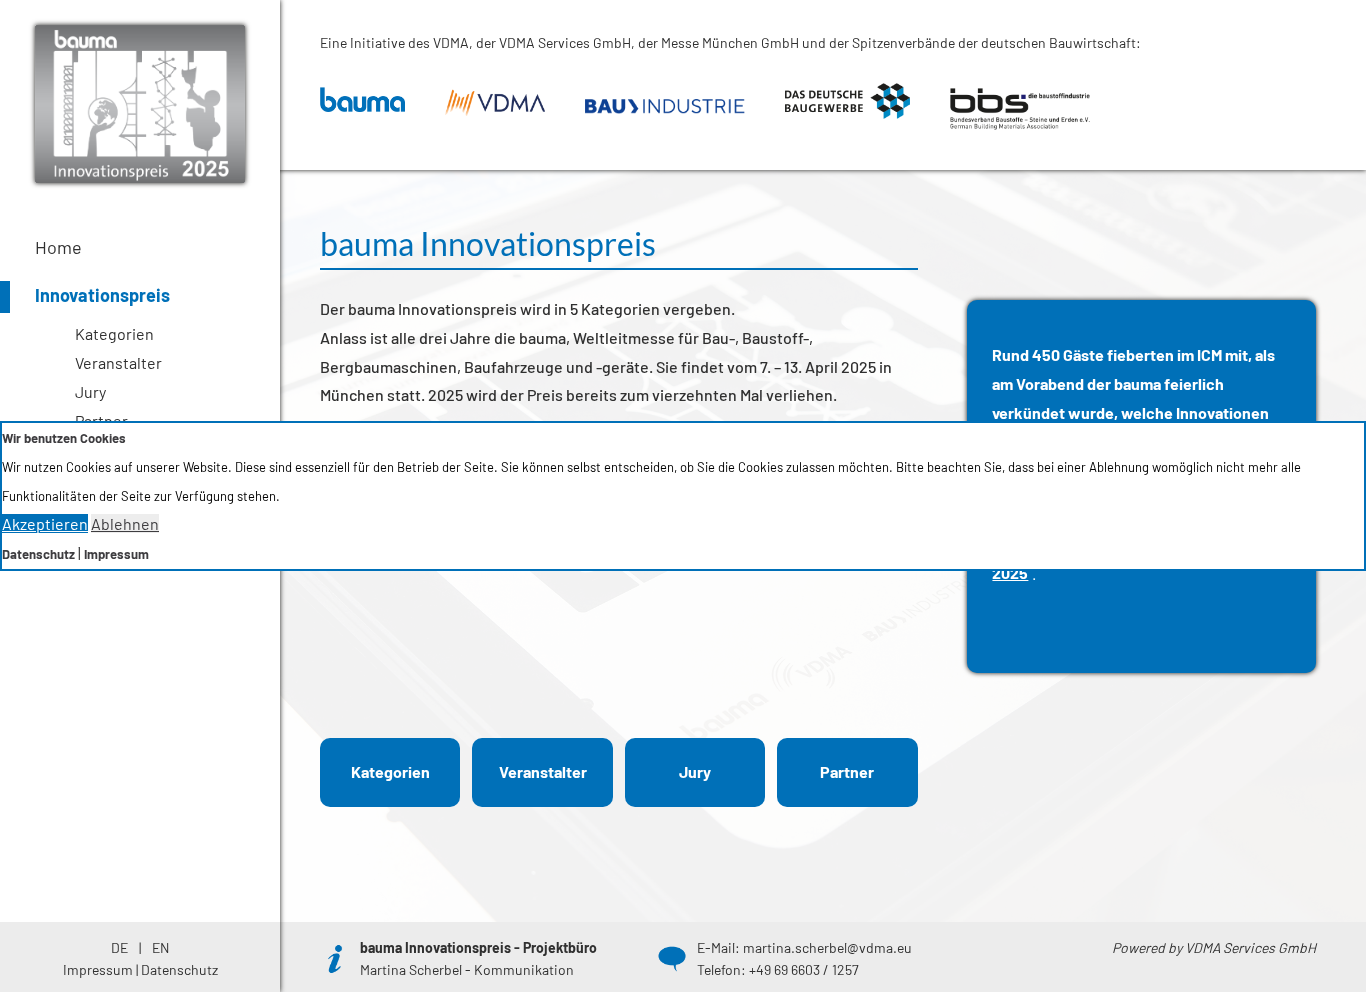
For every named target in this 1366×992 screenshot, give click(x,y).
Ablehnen (125, 523)
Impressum (116, 554)
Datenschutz (38, 554)
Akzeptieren (45, 523)
